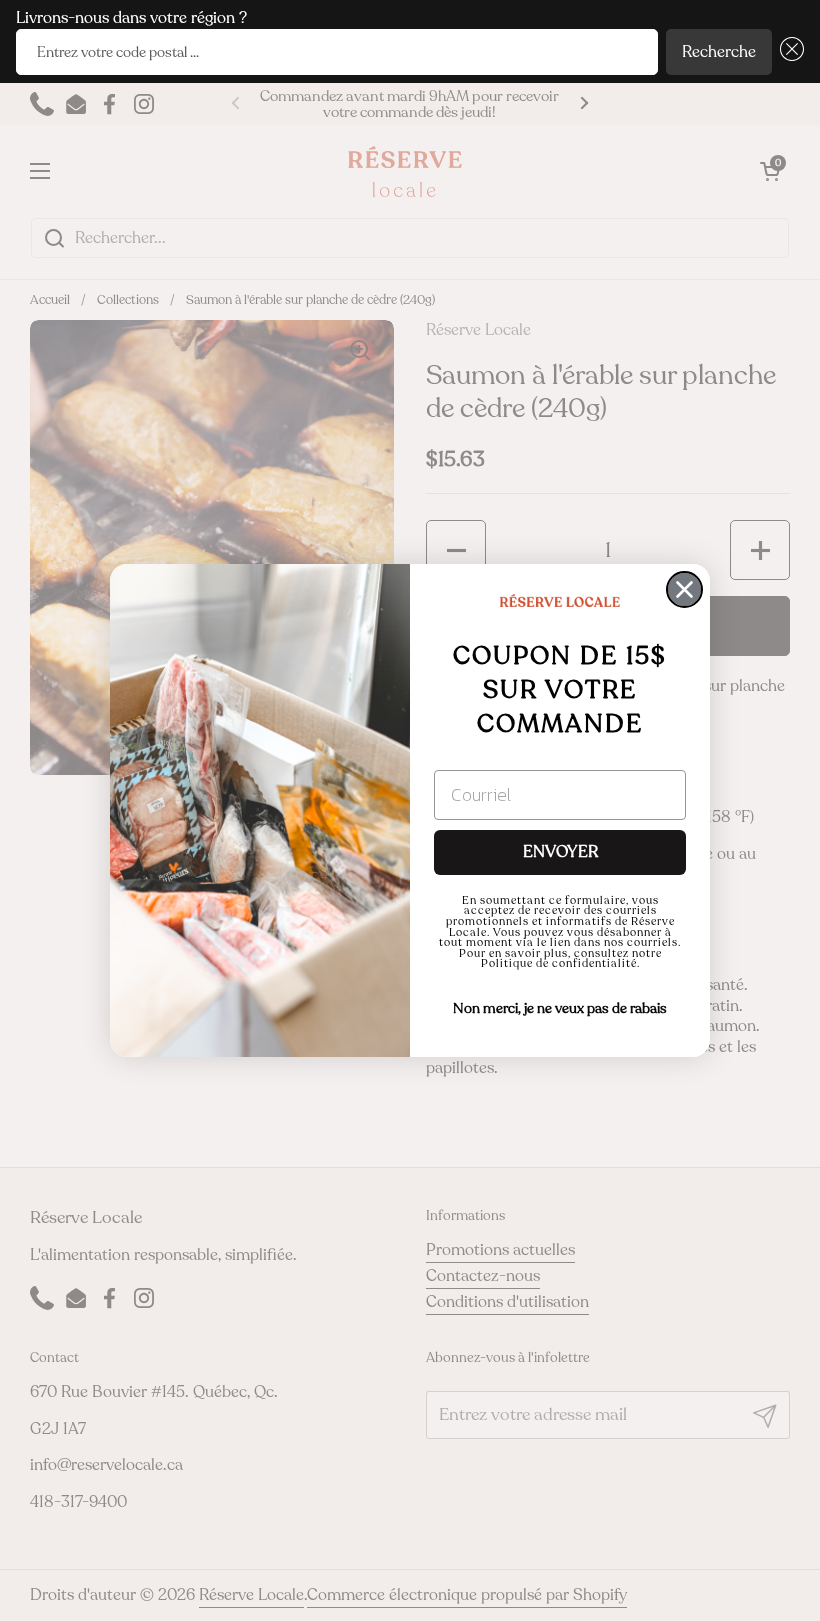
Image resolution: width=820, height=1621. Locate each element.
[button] (788, 52)
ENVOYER (560, 852)
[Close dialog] (684, 589)
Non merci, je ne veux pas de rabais (560, 1008)
